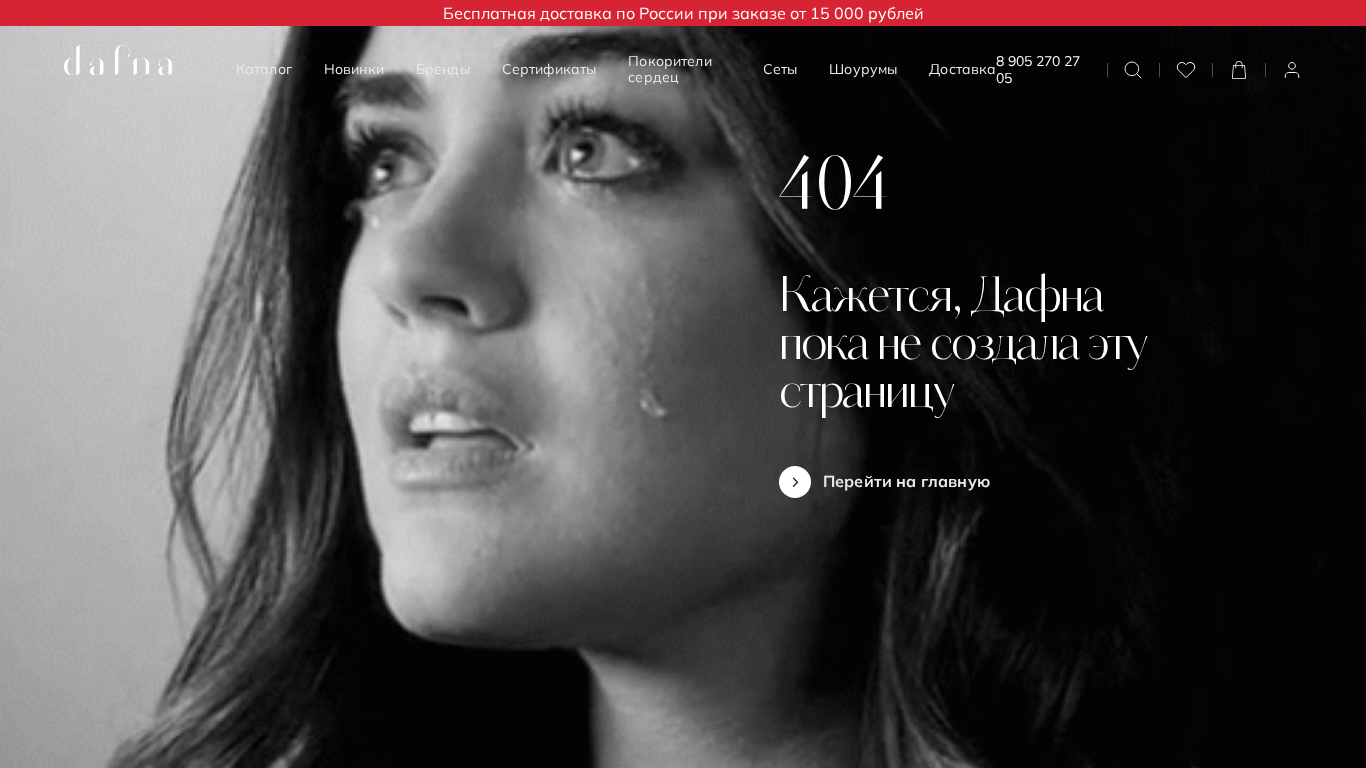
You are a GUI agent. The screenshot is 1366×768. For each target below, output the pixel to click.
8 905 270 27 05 (1038, 70)
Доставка (962, 69)
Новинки (354, 69)
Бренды (443, 69)
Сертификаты (549, 69)
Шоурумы (863, 69)
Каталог (264, 69)
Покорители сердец (669, 69)
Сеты (780, 69)
